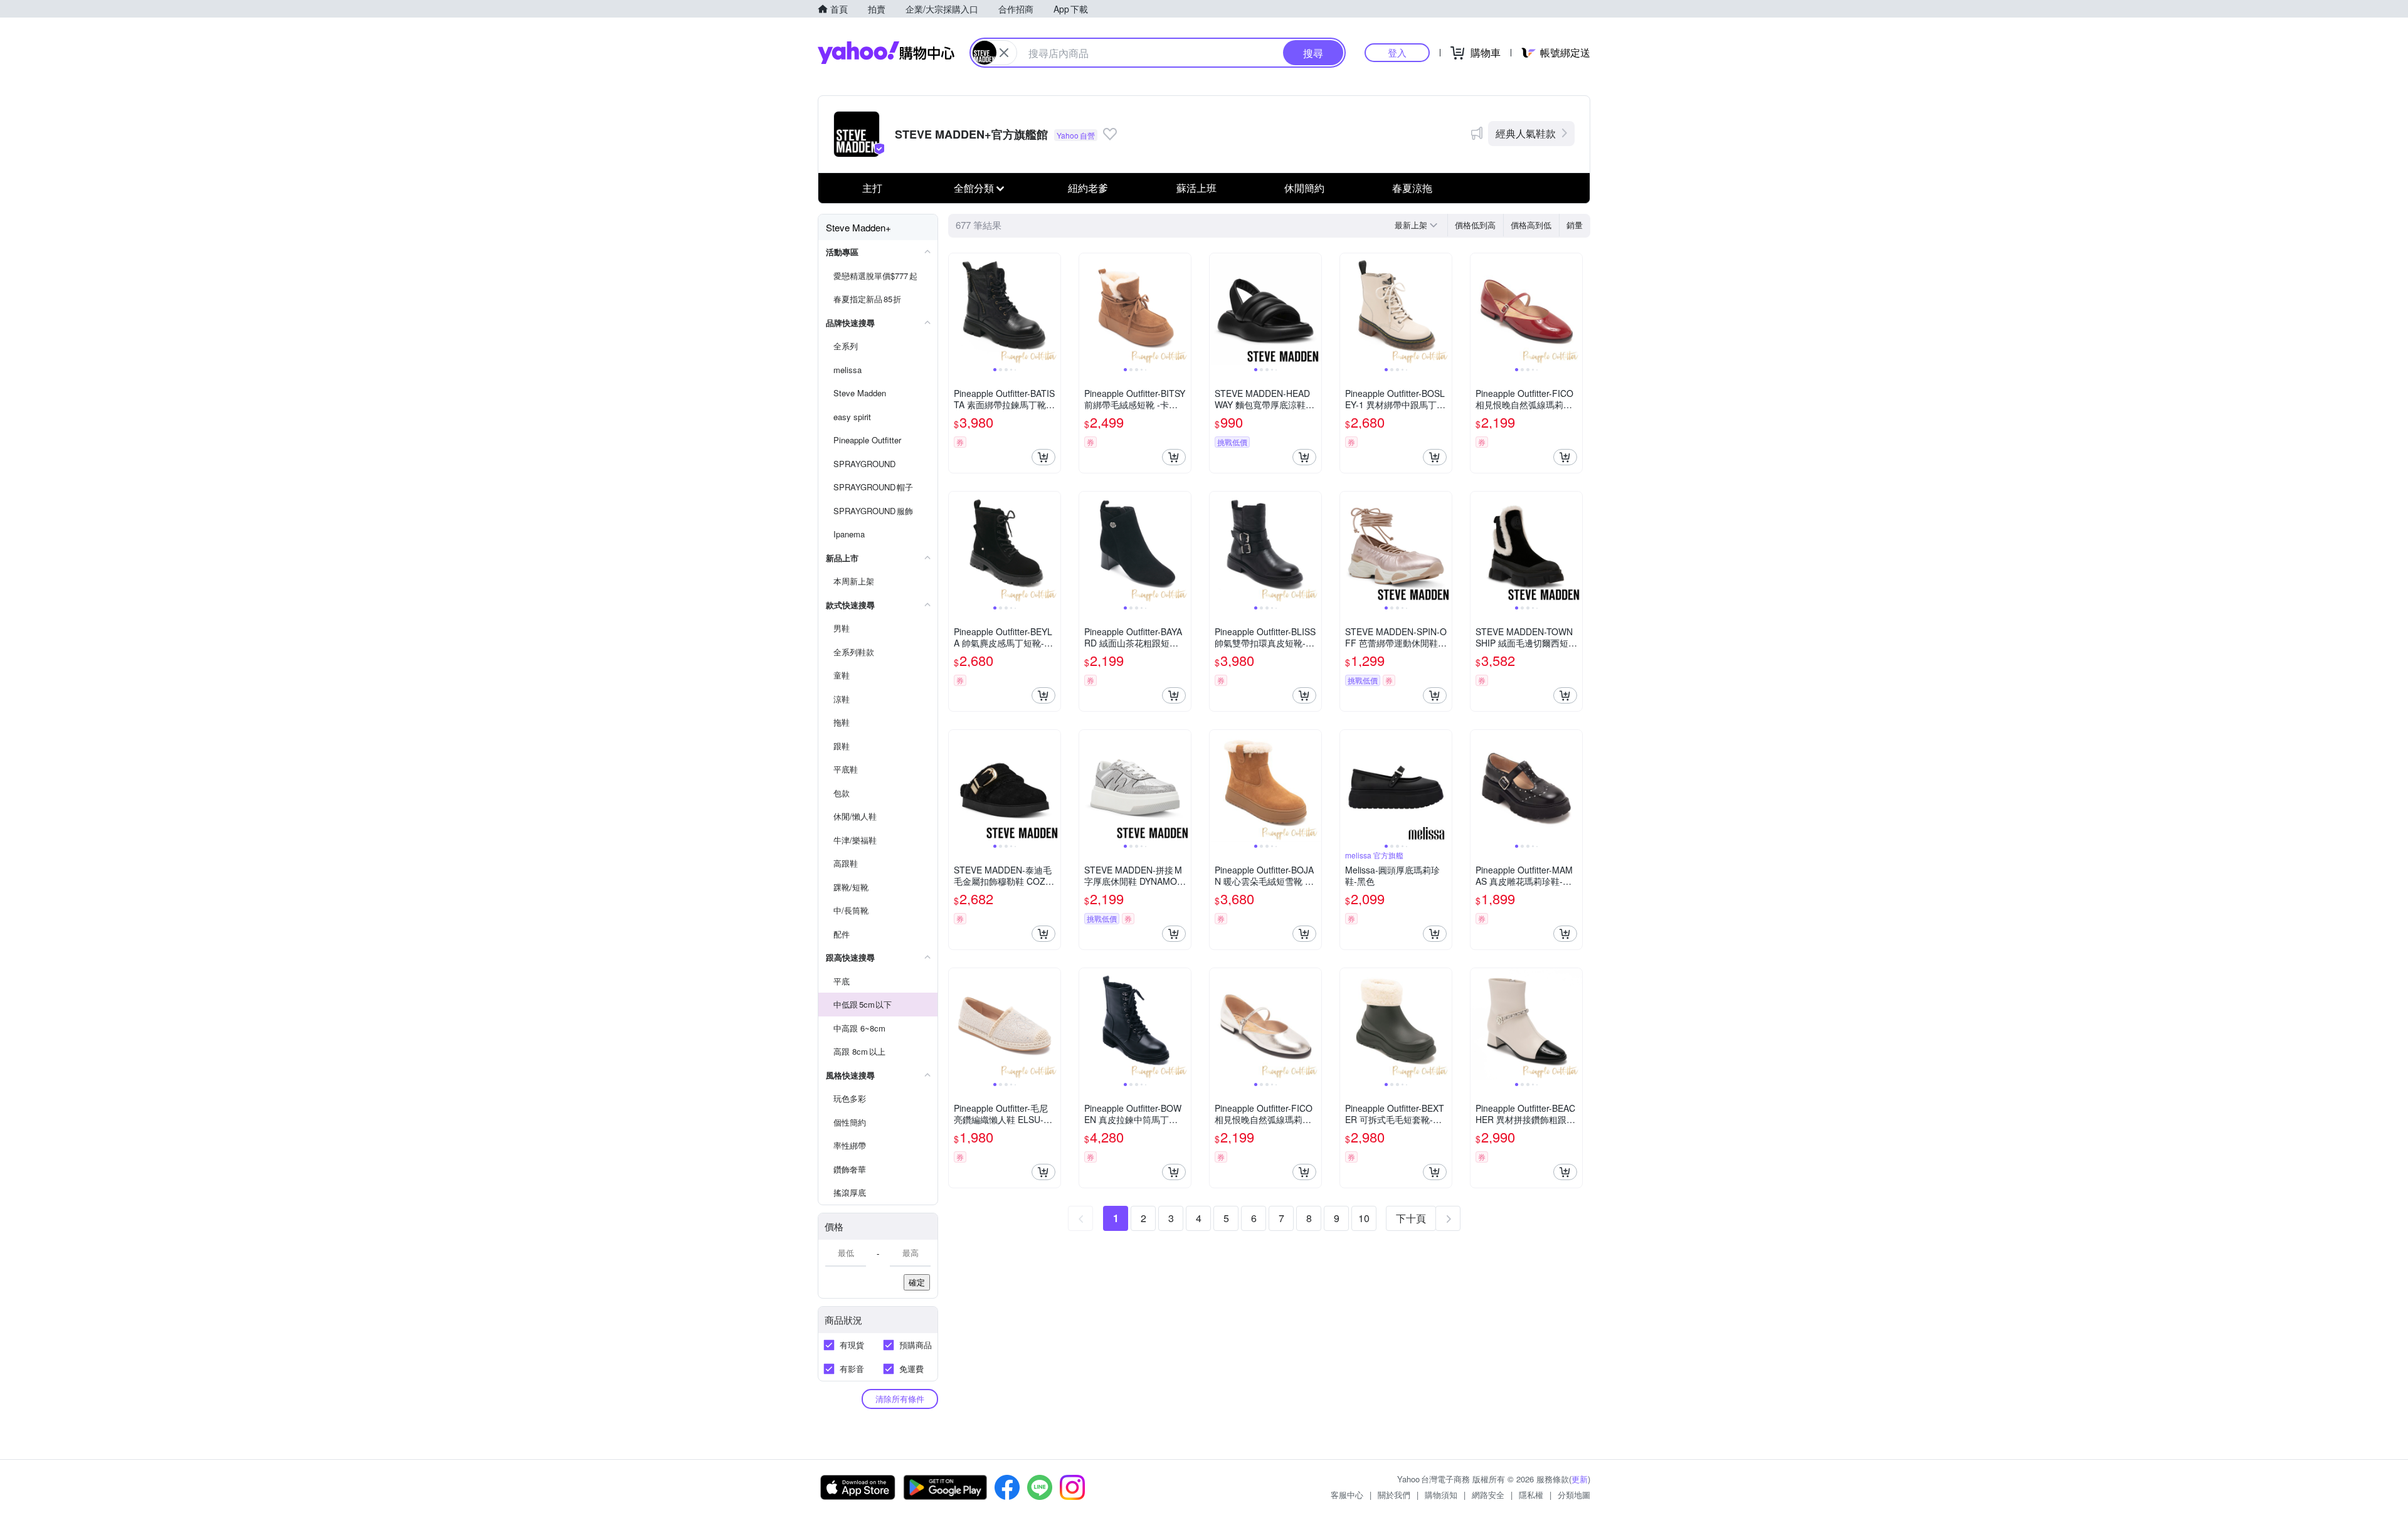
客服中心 (1347, 1495)
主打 (872, 188)
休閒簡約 (1304, 188)
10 (1364, 1218)
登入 (1397, 52)
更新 (1580, 1479)
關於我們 (1394, 1495)
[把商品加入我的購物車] (1043, 457)
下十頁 (1411, 1218)
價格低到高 (1475, 225)
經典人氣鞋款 (1526, 133)
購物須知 (1441, 1495)
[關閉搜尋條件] (1004, 53)
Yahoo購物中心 (886, 53)
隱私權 (1531, 1495)
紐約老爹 (1088, 188)
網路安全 (1488, 1495)
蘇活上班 (1196, 188)
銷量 (1575, 225)
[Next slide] (1052, 309)
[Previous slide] (957, 309)
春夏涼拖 (1412, 188)
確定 (917, 1282)
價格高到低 (1531, 225)
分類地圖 (1574, 1495)
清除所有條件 (900, 1399)
